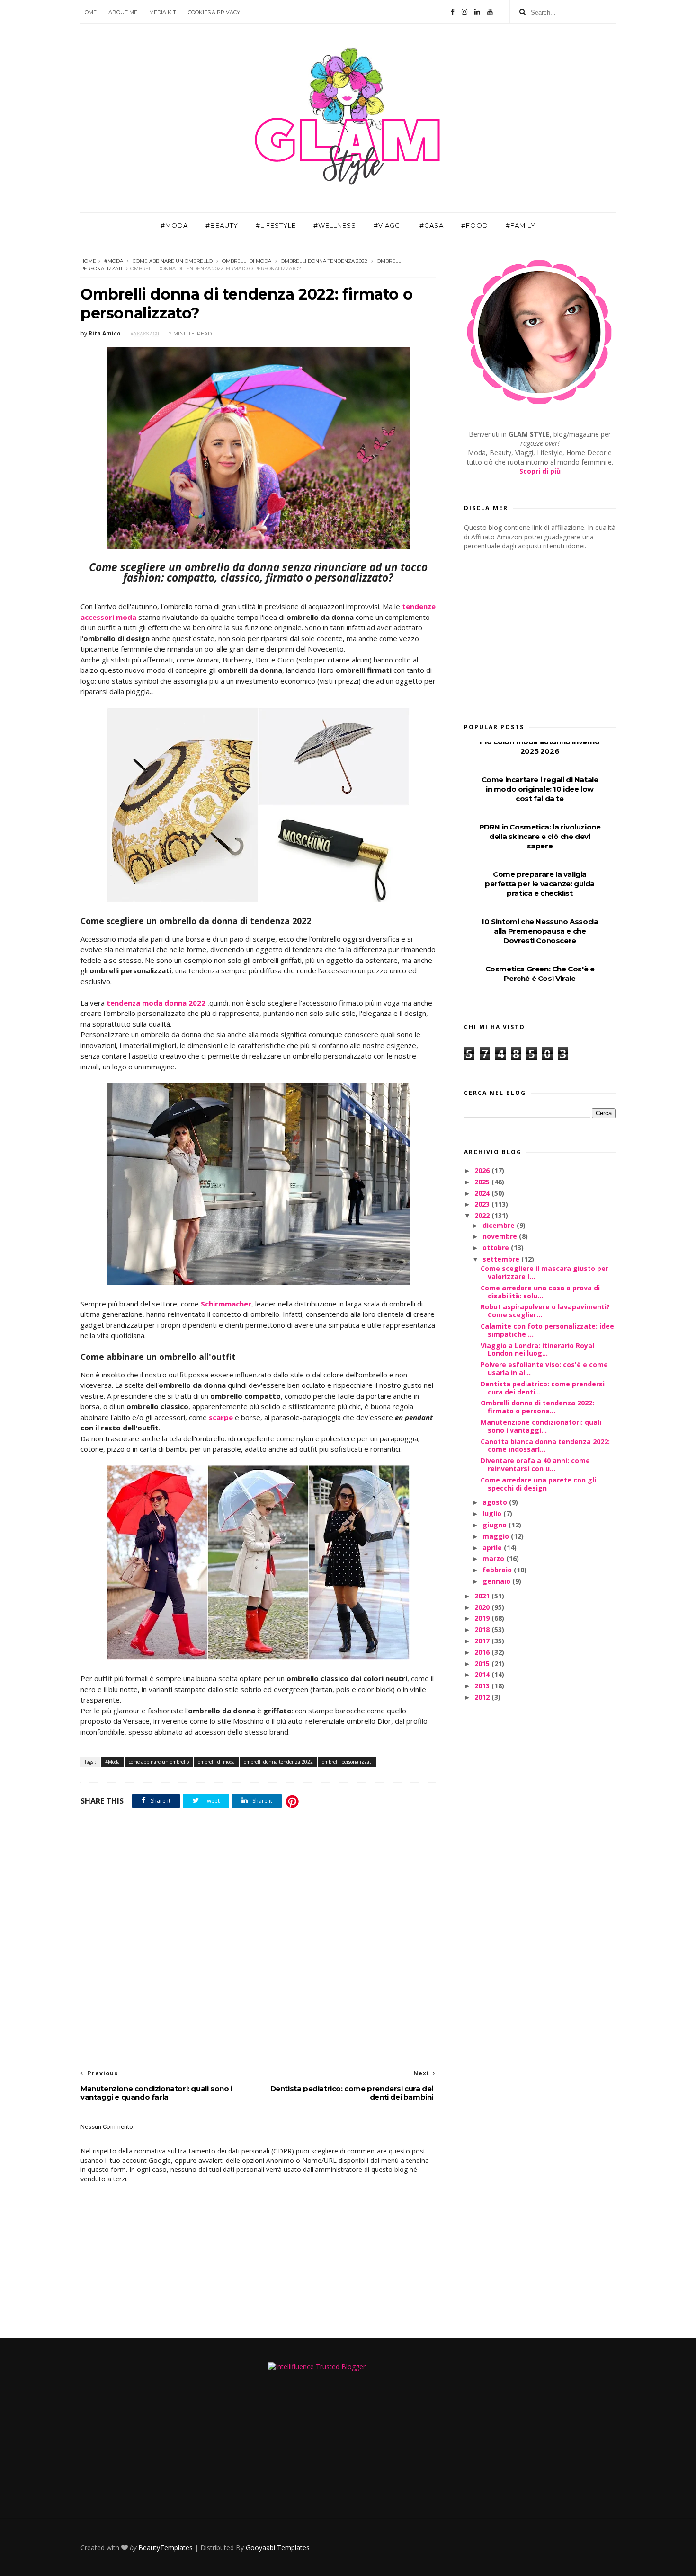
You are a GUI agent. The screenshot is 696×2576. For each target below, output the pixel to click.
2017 (483, 1641)
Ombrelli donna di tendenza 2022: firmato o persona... (537, 1407)
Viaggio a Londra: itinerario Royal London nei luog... (537, 1350)
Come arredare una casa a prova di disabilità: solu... (540, 1292)
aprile (493, 1548)
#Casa (432, 225)
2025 (483, 1182)
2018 (483, 1629)
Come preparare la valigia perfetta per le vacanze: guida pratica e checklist (540, 884)
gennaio (497, 1581)
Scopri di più (540, 471)
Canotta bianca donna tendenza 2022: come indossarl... (545, 1446)
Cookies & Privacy (214, 12)
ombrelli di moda (247, 261)
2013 (483, 1686)
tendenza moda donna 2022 (156, 1003)
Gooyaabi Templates (278, 2547)
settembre (502, 1259)
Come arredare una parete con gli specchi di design (538, 1484)
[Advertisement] (258, 1941)
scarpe (222, 1417)
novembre (501, 1236)
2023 (483, 1204)
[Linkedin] (477, 12)
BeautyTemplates (165, 2547)
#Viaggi (388, 225)
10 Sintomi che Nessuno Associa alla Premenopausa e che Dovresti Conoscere (540, 931)
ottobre (497, 1248)
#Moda (174, 225)
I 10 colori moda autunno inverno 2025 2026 (540, 746)
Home (89, 12)
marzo (494, 1558)
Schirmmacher (226, 1304)
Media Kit (163, 12)
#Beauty (222, 225)
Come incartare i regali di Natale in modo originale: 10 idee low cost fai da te (540, 789)
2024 (483, 1193)
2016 (483, 1652)
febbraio (498, 1570)
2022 (483, 1215)
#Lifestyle (276, 225)
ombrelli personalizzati (347, 1762)
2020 (483, 1607)
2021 (483, 1596)
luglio (493, 1513)
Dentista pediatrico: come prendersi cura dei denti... (543, 1388)
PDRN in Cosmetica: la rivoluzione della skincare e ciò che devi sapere (540, 836)
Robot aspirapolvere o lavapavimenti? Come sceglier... (545, 1311)
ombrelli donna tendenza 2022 (324, 261)
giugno (495, 1525)
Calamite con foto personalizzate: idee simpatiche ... (547, 1330)
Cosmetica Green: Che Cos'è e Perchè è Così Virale (540, 974)
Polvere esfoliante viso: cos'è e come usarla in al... (544, 1368)
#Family (521, 225)
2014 (483, 1674)
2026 (483, 1170)
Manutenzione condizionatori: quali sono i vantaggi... (541, 1426)
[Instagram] (464, 12)
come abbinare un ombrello (173, 261)
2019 (483, 1618)
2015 (483, 1663)
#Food (475, 225)
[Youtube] (490, 12)
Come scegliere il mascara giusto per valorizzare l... (544, 1272)
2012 (483, 1697)
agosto (496, 1502)
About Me (123, 12)
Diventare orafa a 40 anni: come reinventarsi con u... (535, 1464)
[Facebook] (453, 12)
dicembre (500, 1225)
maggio (497, 1536)
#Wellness (335, 225)
